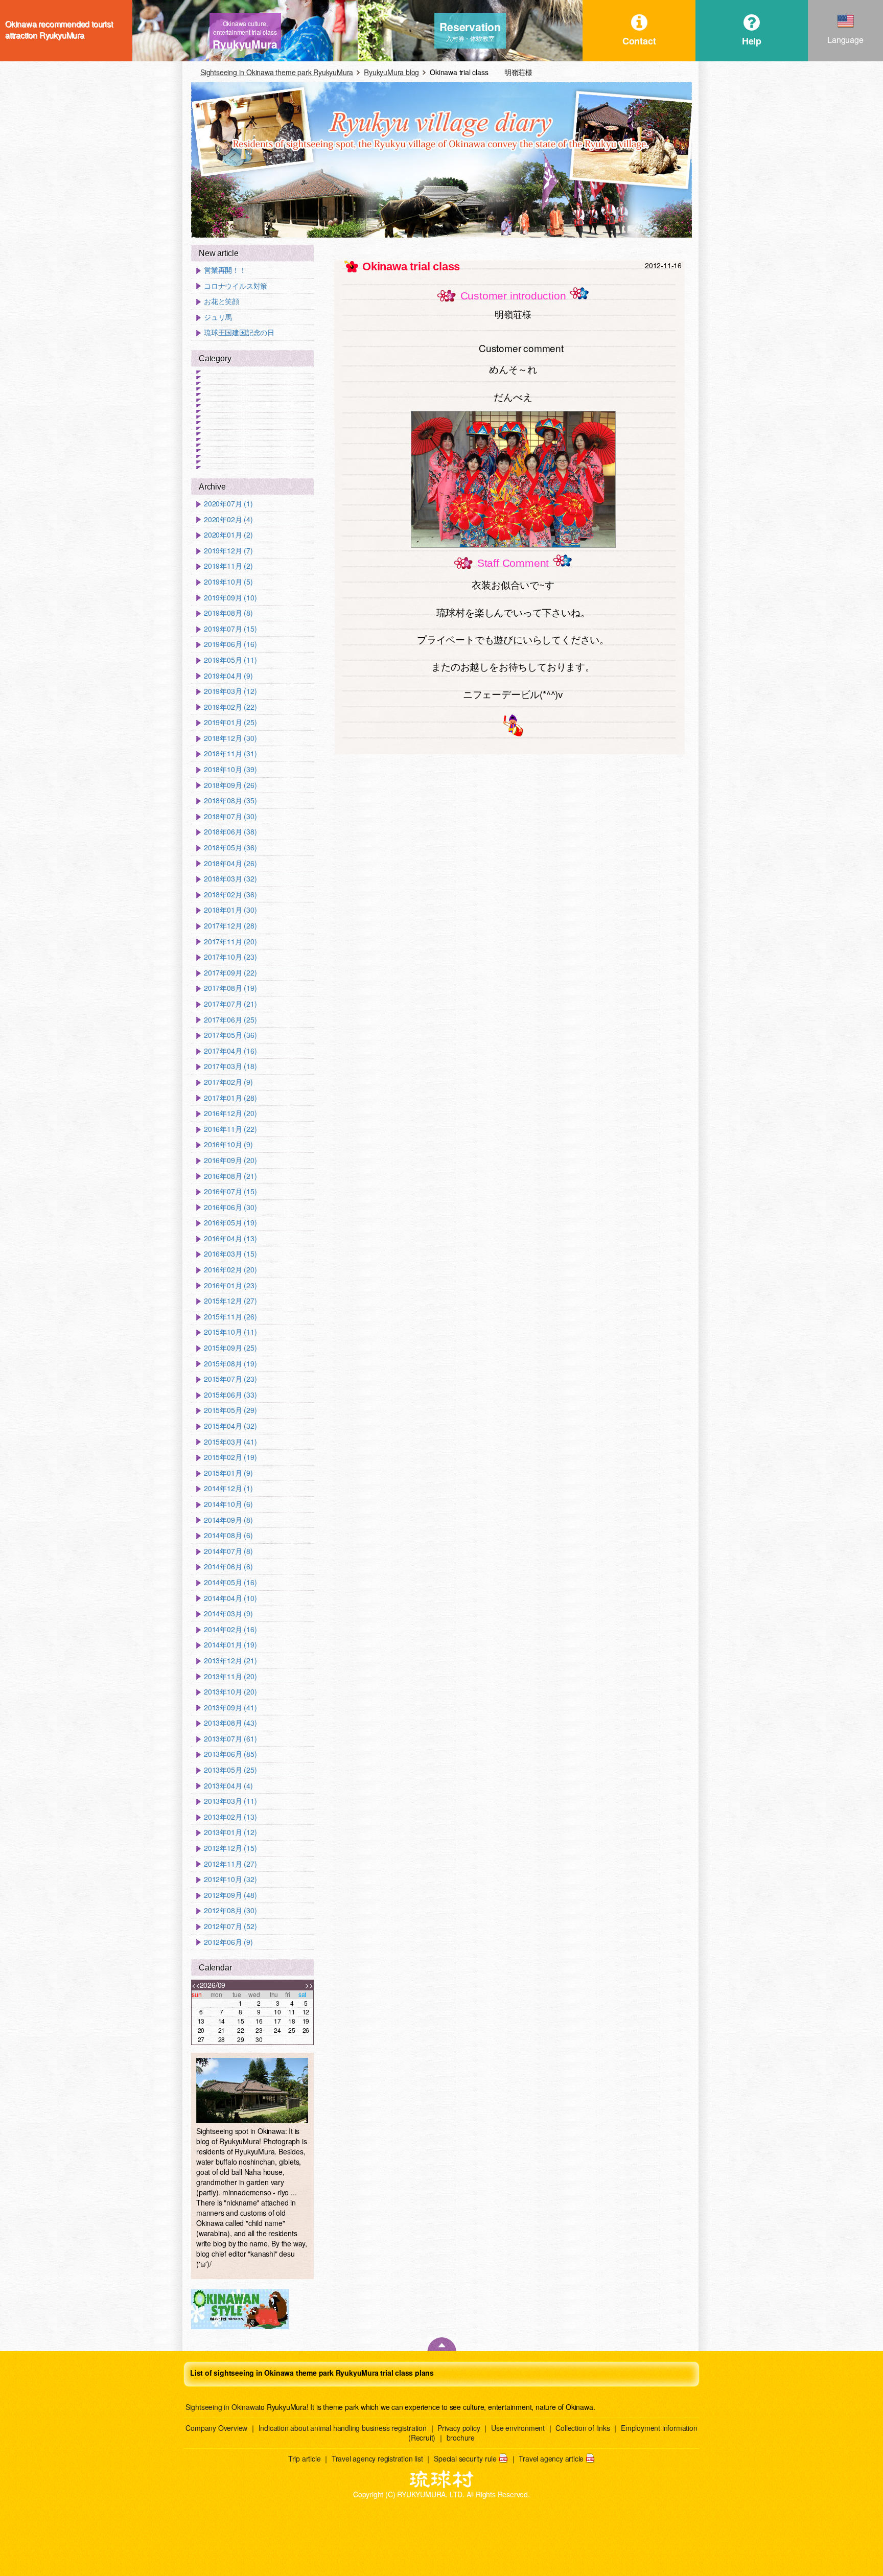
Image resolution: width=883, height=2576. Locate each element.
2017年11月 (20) (230, 942)
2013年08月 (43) (230, 1723)
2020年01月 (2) (228, 535)
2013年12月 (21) (230, 1661)
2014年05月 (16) (230, 1582)
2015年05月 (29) (230, 1410)
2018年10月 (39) (230, 769)
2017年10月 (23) (230, 957)
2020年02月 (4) (228, 519)
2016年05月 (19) (230, 1223)
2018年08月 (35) (230, 800)
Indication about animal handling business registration (343, 2428)
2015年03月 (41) (230, 1442)
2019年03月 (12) (230, 691)
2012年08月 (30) (230, 1910)
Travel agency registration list (377, 2458)
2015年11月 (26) (230, 1317)
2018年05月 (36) (230, 848)
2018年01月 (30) (230, 910)
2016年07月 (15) (230, 1191)
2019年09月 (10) (230, 598)
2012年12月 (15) (230, 1848)
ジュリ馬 (218, 317)
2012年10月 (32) (230, 1879)
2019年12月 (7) (228, 551)
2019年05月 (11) (230, 660)
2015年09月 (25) (230, 1348)
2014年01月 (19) (230, 1645)
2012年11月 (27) (230, 1864)
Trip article (305, 2458)
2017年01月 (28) (230, 1098)
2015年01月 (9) (228, 1473)
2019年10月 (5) (228, 582)
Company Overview (216, 2428)
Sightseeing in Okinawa (222, 2407)
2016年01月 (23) (230, 1285)
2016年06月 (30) (230, 1207)
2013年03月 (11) (230, 1801)
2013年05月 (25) (230, 1770)
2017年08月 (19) (230, 988)
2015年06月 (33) (230, 1395)
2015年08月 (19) (230, 1364)
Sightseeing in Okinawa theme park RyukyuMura (277, 72)
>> (309, 1985)
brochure (461, 2438)
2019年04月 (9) (228, 676)
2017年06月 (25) (230, 1020)
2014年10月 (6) (228, 1504)
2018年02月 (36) (230, 895)
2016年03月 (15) (230, 1254)
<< (196, 1985)
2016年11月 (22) (230, 1129)
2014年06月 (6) (228, 1567)
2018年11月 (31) (230, 753)
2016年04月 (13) (230, 1238)
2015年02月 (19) (230, 1457)
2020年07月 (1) (228, 504)
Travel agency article (551, 2458)
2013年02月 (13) (230, 1817)
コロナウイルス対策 (236, 286)
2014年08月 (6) (228, 1535)
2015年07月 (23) (230, 1379)
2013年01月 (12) (230, 1832)
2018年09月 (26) (230, 785)
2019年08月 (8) (228, 613)
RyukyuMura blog (391, 72)
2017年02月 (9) (228, 1082)
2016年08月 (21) (230, 1176)
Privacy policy (459, 2428)
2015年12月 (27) (230, 1301)
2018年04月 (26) (230, 863)
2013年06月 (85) (230, 1754)
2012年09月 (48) (230, 1895)
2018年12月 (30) (230, 738)
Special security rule (465, 2458)
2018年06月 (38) (230, 832)
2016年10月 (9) (228, 1144)
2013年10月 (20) (230, 1692)
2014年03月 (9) (228, 1614)
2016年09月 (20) (230, 1160)
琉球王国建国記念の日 (239, 332)
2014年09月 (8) (228, 1520)
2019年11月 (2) (228, 566)
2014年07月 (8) (228, 1551)
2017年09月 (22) (230, 973)
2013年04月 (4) (228, 1786)
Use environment (518, 2428)
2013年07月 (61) (230, 1739)
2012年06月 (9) (228, 1942)
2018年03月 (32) (230, 879)
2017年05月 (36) (230, 1035)
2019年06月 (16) (230, 644)
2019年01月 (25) (230, 722)
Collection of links (583, 2428)
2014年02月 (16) (230, 1629)
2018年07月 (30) (230, 816)
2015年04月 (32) (230, 1426)
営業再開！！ (225, 270)
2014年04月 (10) (230, 1598)
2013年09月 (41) (230, 1708)
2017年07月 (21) (230, 1004)
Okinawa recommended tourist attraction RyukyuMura (59, 30)
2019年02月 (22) (230, 707)
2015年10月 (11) (230, 1332)
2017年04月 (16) (230, 1051)
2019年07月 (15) (230, 629)
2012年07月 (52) (230, 1926)
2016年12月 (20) (230, 1113)
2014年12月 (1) (228, 1488)
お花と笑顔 (222, 301)
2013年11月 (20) (230, 1676)
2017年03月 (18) (230, 1066)
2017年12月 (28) (230, 926)
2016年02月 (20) (230, 1270)
